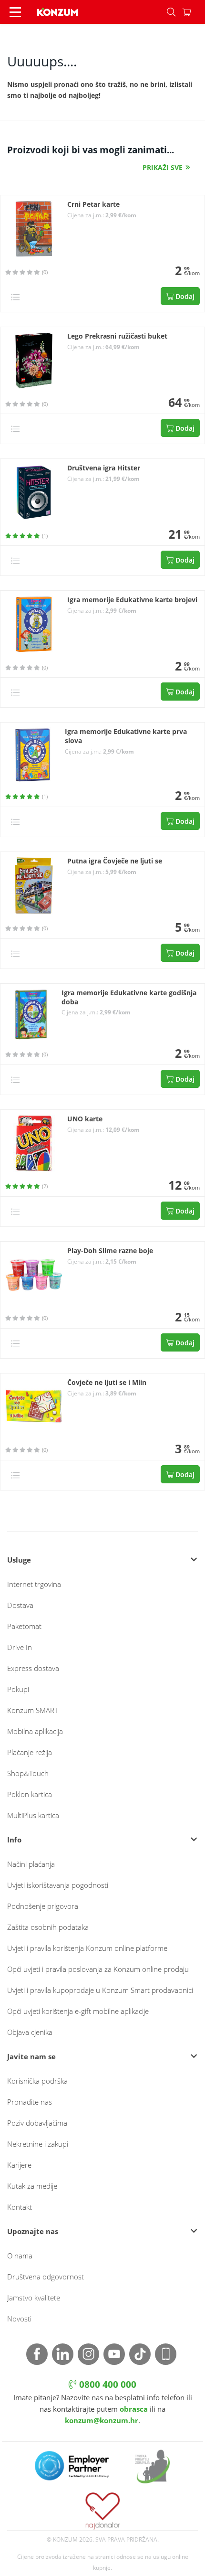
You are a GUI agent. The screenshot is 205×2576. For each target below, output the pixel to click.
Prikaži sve (163, 167)
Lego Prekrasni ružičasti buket (117, 336)
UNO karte (85, 1119)
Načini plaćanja (31, 1864)
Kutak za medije (32, 2186)
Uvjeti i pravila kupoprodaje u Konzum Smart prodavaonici (100, 1990)
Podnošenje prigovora (43, 1906)
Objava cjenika (30, 2032)
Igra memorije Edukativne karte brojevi (132, 600)
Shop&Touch (28, 1773)
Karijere (19, 2165)
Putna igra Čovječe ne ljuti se (115, 861)
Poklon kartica (30, 1794)
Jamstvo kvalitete (34, 2298)
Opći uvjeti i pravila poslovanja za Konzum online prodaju (98, 1969)
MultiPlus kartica (33, 1815)
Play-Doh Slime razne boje (110, 1251)
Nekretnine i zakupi (38, 2144)
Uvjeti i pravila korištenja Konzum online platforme (87, 1948)
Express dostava (33, 1668)
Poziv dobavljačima (37, 2123)
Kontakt (20, 2207)
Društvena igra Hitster (104, 468)
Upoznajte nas (33, 2231)
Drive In (20, 1647)
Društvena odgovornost (46, 2277)
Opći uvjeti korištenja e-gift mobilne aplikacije (78, 2011)
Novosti (19, 2319)
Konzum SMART (33, 1710)
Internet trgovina (34, 1584)
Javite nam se (31, 2056)
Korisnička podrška (37, 2081)
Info (14, 1840)
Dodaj (184, 296)
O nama (20, 2256)
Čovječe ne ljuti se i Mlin (107, 1383)
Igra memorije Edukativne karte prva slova (126, 736)
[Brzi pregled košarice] (194, 12)
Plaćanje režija (30, 1752)
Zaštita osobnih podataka (48, 1927)
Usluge (19, 1560)
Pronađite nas (30, 2102)
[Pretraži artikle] (171, 12)
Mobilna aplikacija (35, 1731)
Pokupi (18, 1689)
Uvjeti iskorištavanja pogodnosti (58, 1885)
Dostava (20, 1605)
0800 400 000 (107, 2384)
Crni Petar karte (93, 204)
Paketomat (24, 1626)
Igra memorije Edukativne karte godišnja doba (129, 997)
